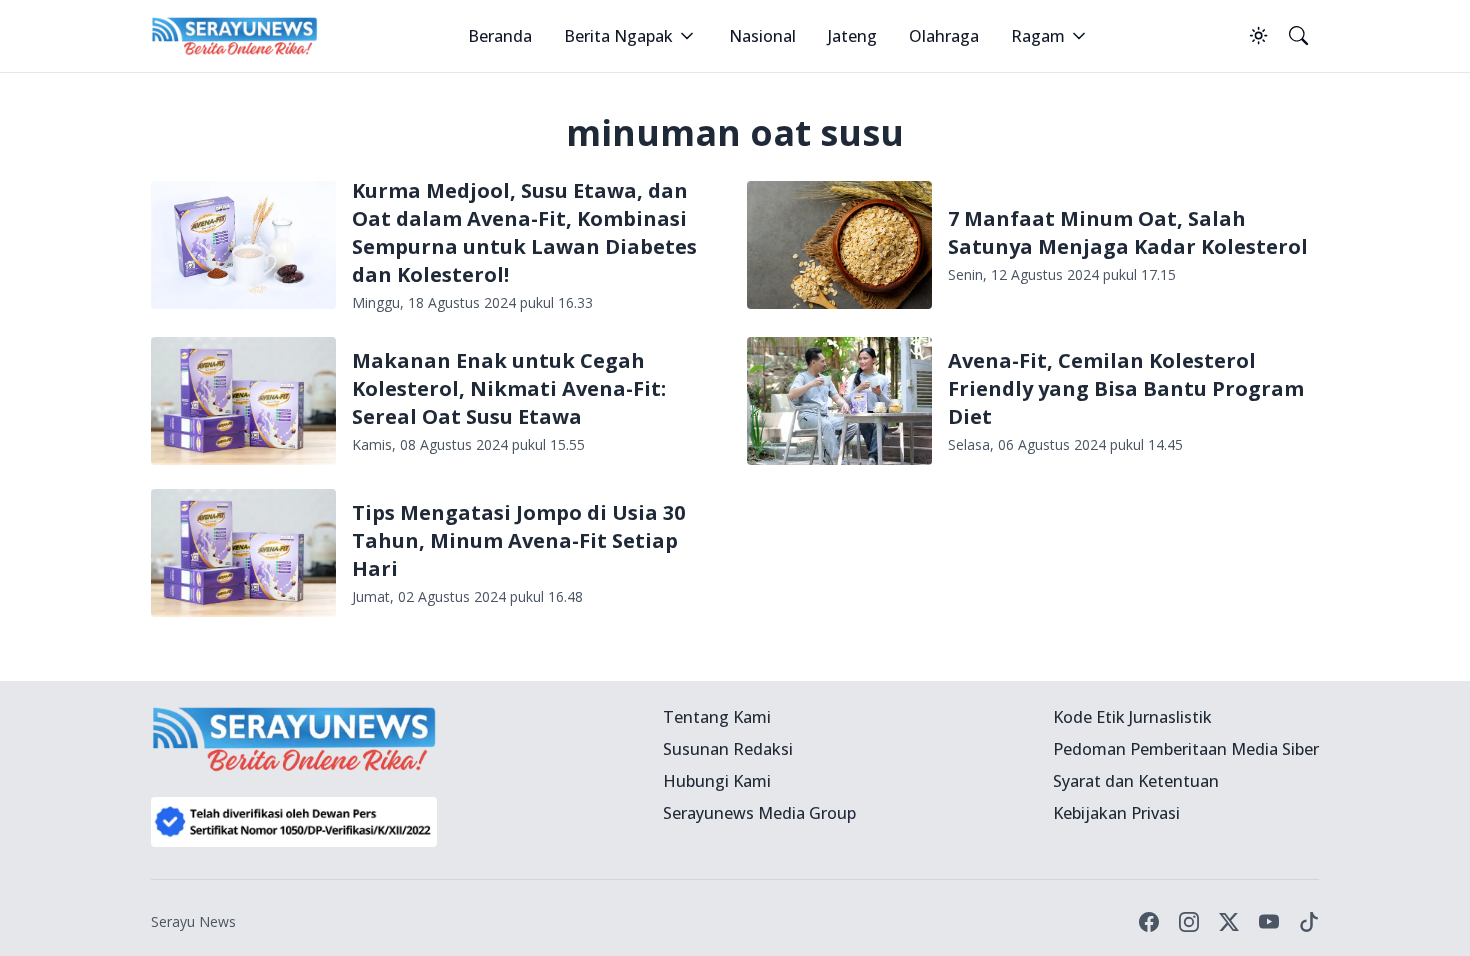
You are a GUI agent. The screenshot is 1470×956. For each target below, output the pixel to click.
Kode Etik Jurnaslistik (1132, 717)
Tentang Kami (717, 717)
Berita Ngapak (618, 36)
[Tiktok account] (1309, 922)
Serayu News (193, 921)
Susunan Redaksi (728, 749)
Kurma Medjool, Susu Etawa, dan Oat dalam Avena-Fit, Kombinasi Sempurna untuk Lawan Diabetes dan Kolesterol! (524, 232)
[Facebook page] (1149, 922)
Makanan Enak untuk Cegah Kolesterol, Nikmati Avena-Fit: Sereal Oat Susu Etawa (509, 388)
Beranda (500, 36)
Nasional (762, 36)
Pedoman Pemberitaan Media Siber (1186, 749)
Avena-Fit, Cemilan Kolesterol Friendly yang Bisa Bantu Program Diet (1126, 388)
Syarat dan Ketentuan (1136, 781)
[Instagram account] (1189, 922)
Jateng (852, 36)
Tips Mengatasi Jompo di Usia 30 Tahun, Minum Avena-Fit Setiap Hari (518, 540)
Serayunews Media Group (759, 813)
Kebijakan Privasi (1116, 813)
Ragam (1038, 36)
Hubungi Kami (717, 781)
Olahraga (944, 36)
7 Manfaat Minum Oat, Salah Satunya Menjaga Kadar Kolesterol (1128, 232)
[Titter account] (1229, 922)
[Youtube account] (1269, 922)
